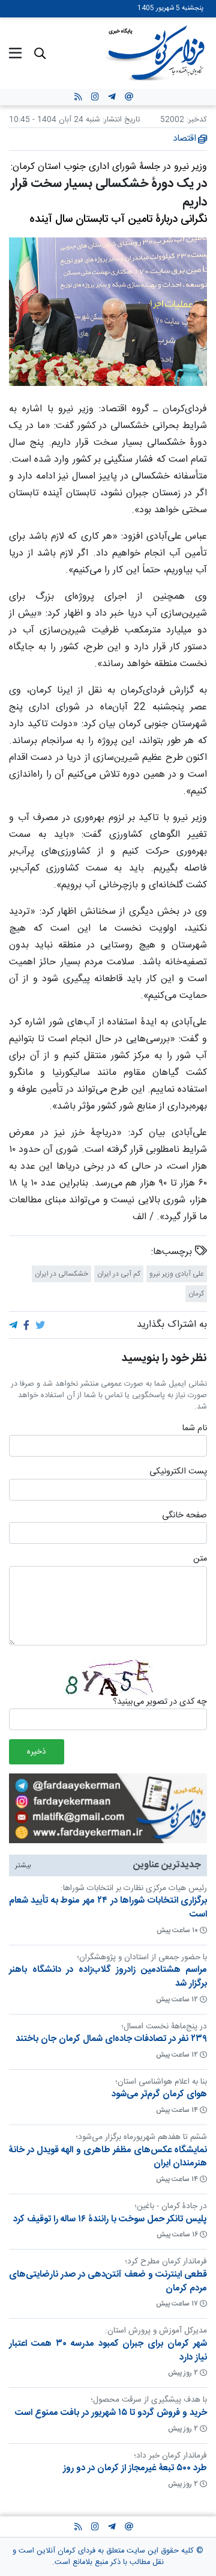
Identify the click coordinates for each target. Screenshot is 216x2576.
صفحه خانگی (184, 1516)
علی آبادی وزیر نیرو (177, 1274)
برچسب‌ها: (173, 1252)
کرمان (196, 1294)
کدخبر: (197, 120)
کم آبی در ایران (119, 1274)
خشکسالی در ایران (61, 1274)
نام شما (194, 1428)
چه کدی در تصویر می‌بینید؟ (160, 1702)
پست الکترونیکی (178, 1472)
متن (200, 1559)
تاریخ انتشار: (120, 120)
